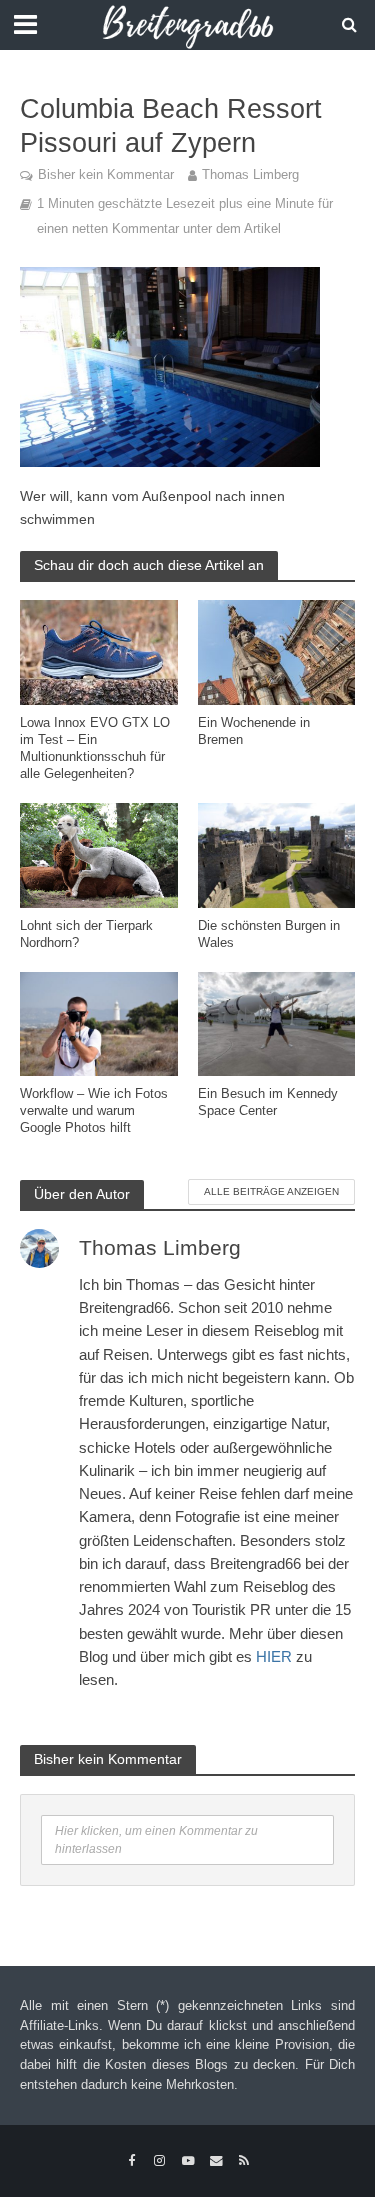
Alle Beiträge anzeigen (271, 1191)
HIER (274, 1656)
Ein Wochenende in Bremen (254, 731)
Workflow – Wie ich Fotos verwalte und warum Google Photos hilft (94, 1111)
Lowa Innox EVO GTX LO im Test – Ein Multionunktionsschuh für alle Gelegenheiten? (95, 748)
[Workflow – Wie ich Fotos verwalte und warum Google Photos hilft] (99, 1022)
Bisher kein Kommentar (106, 175)
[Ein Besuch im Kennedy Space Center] (277, 1022)
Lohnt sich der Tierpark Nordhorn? (86, 934)
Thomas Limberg (250, 175)
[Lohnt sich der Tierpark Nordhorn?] (99, 854)
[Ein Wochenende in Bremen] (277, 651)
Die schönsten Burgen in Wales (269, 934)
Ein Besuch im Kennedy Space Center (268, 1102)
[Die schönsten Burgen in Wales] (277, 854)
